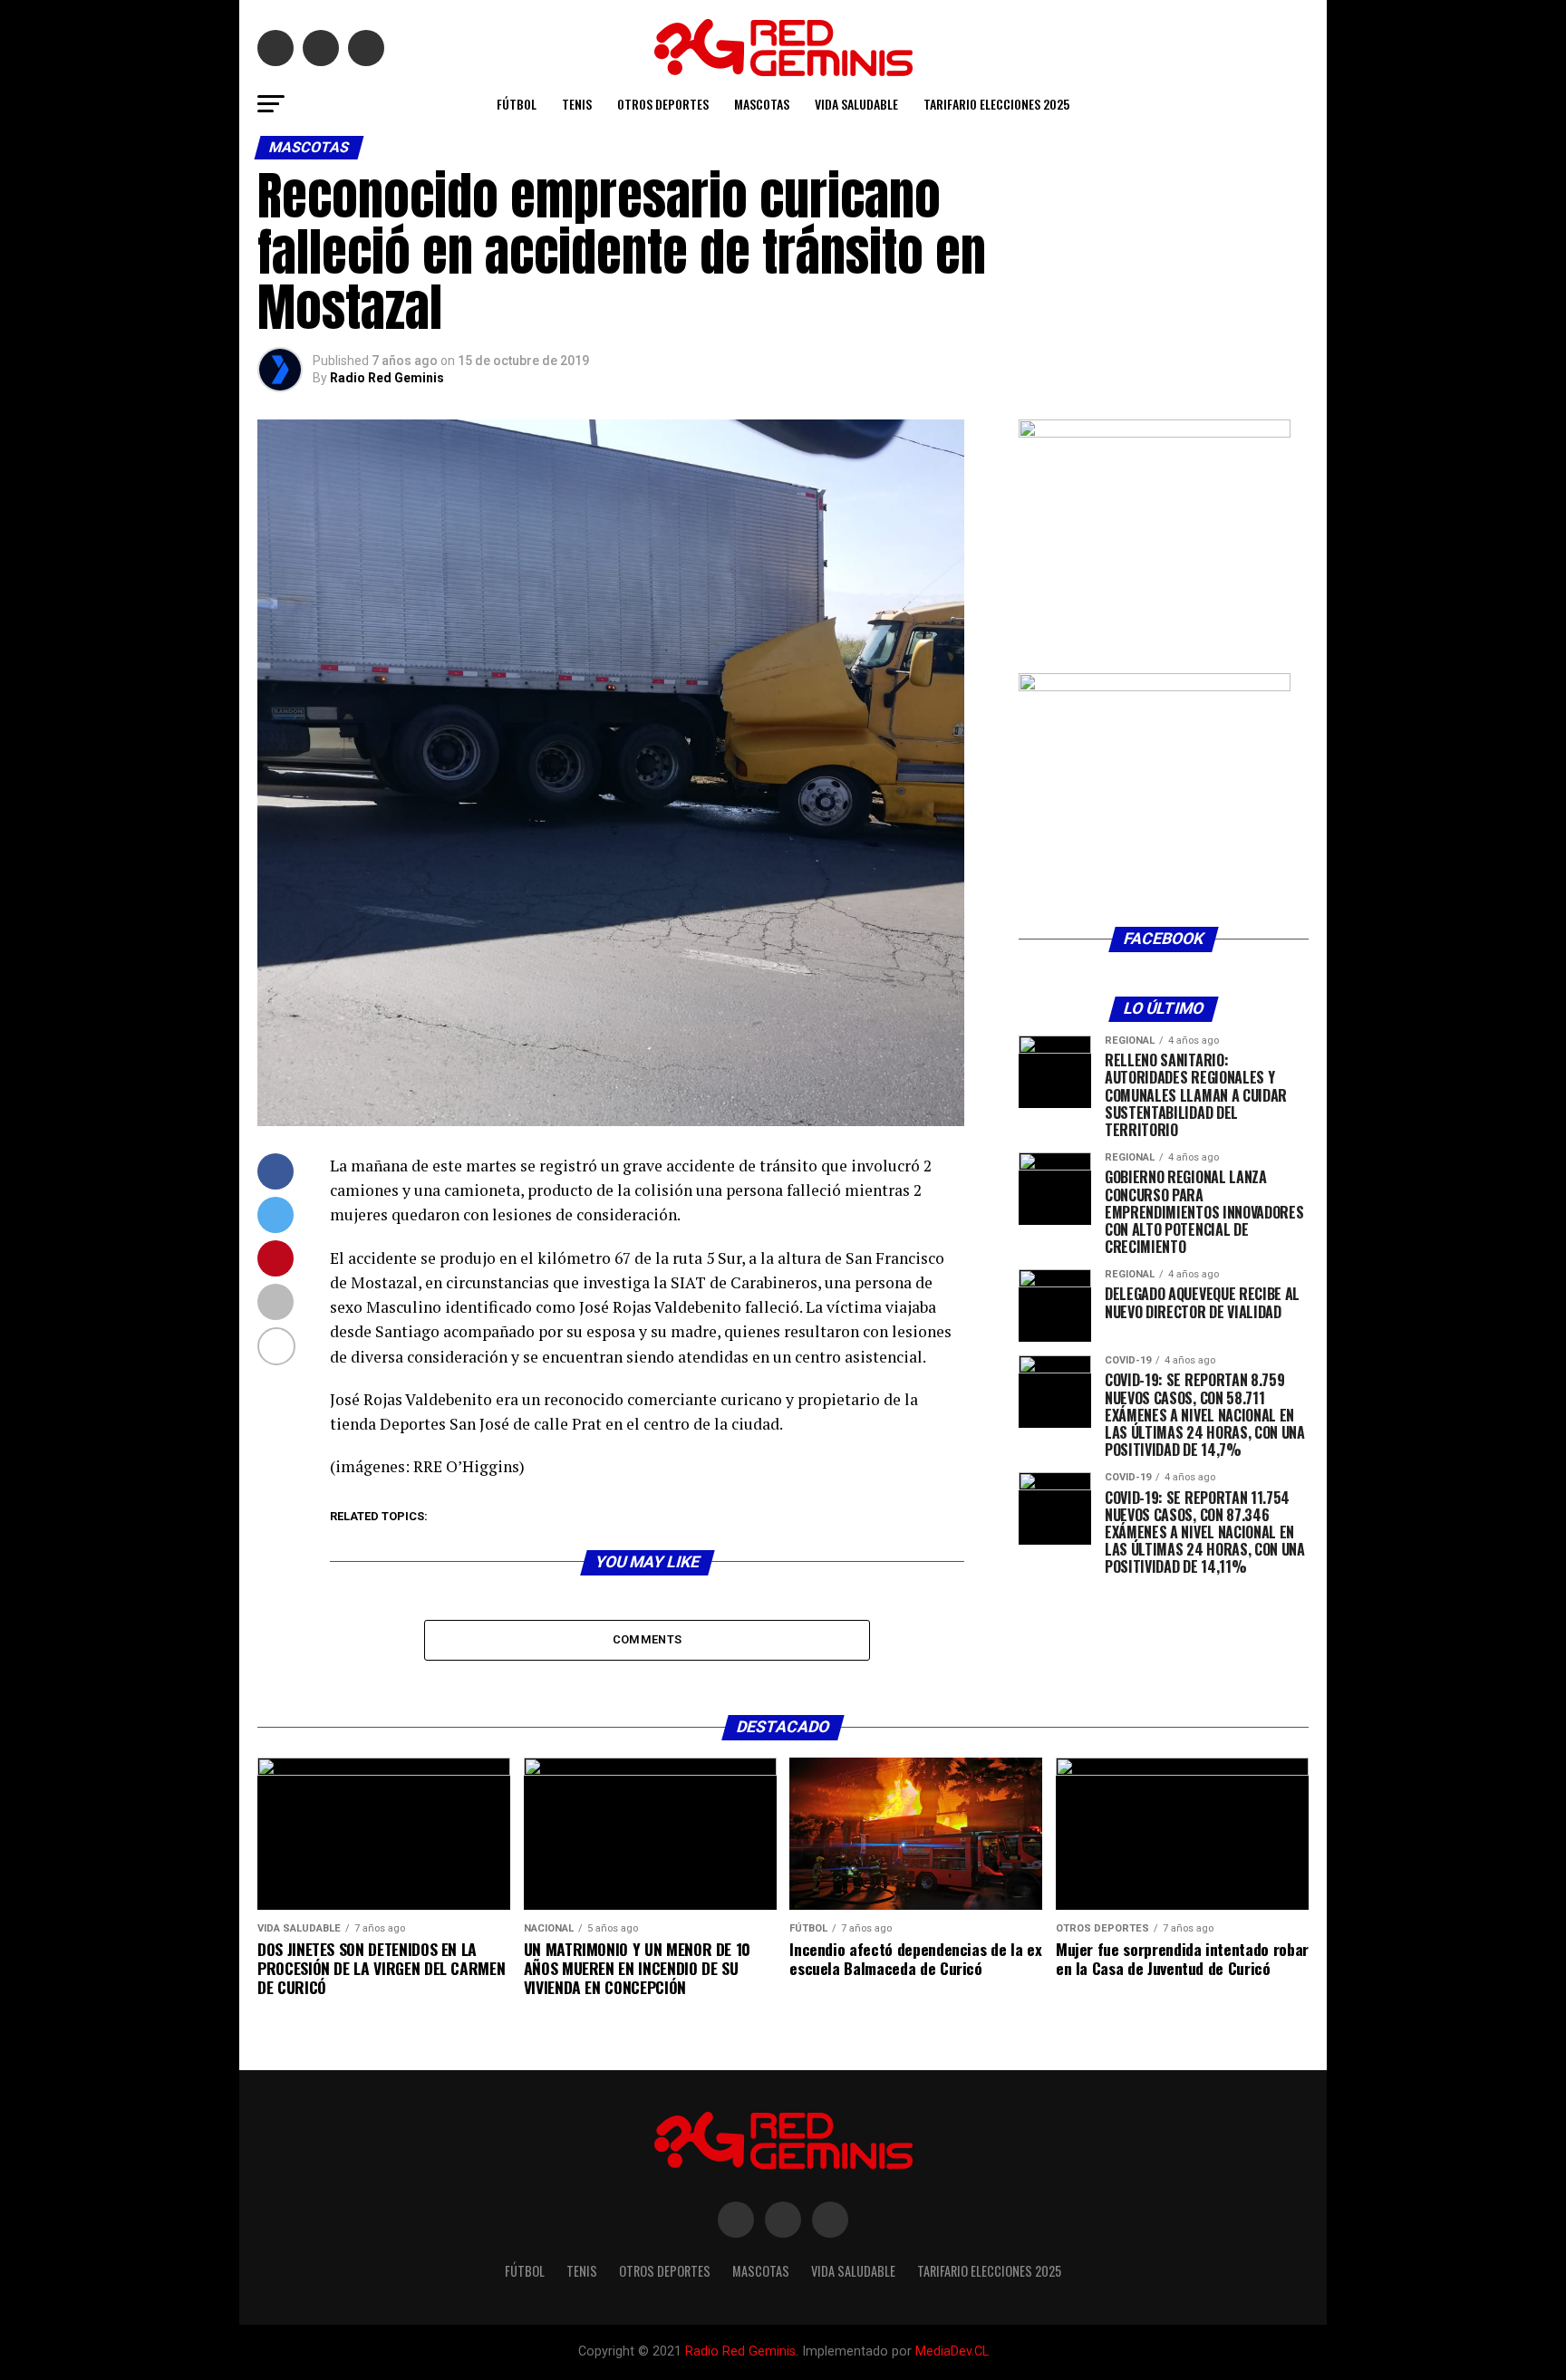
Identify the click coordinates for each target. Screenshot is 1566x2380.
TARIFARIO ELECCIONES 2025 (996, 104)
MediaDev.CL (952, 2351)
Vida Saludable (856, 104)
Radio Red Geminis (387, 378)
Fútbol (517, 104)
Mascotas (762, 104)
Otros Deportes (663, 104)
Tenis (577, 104)
